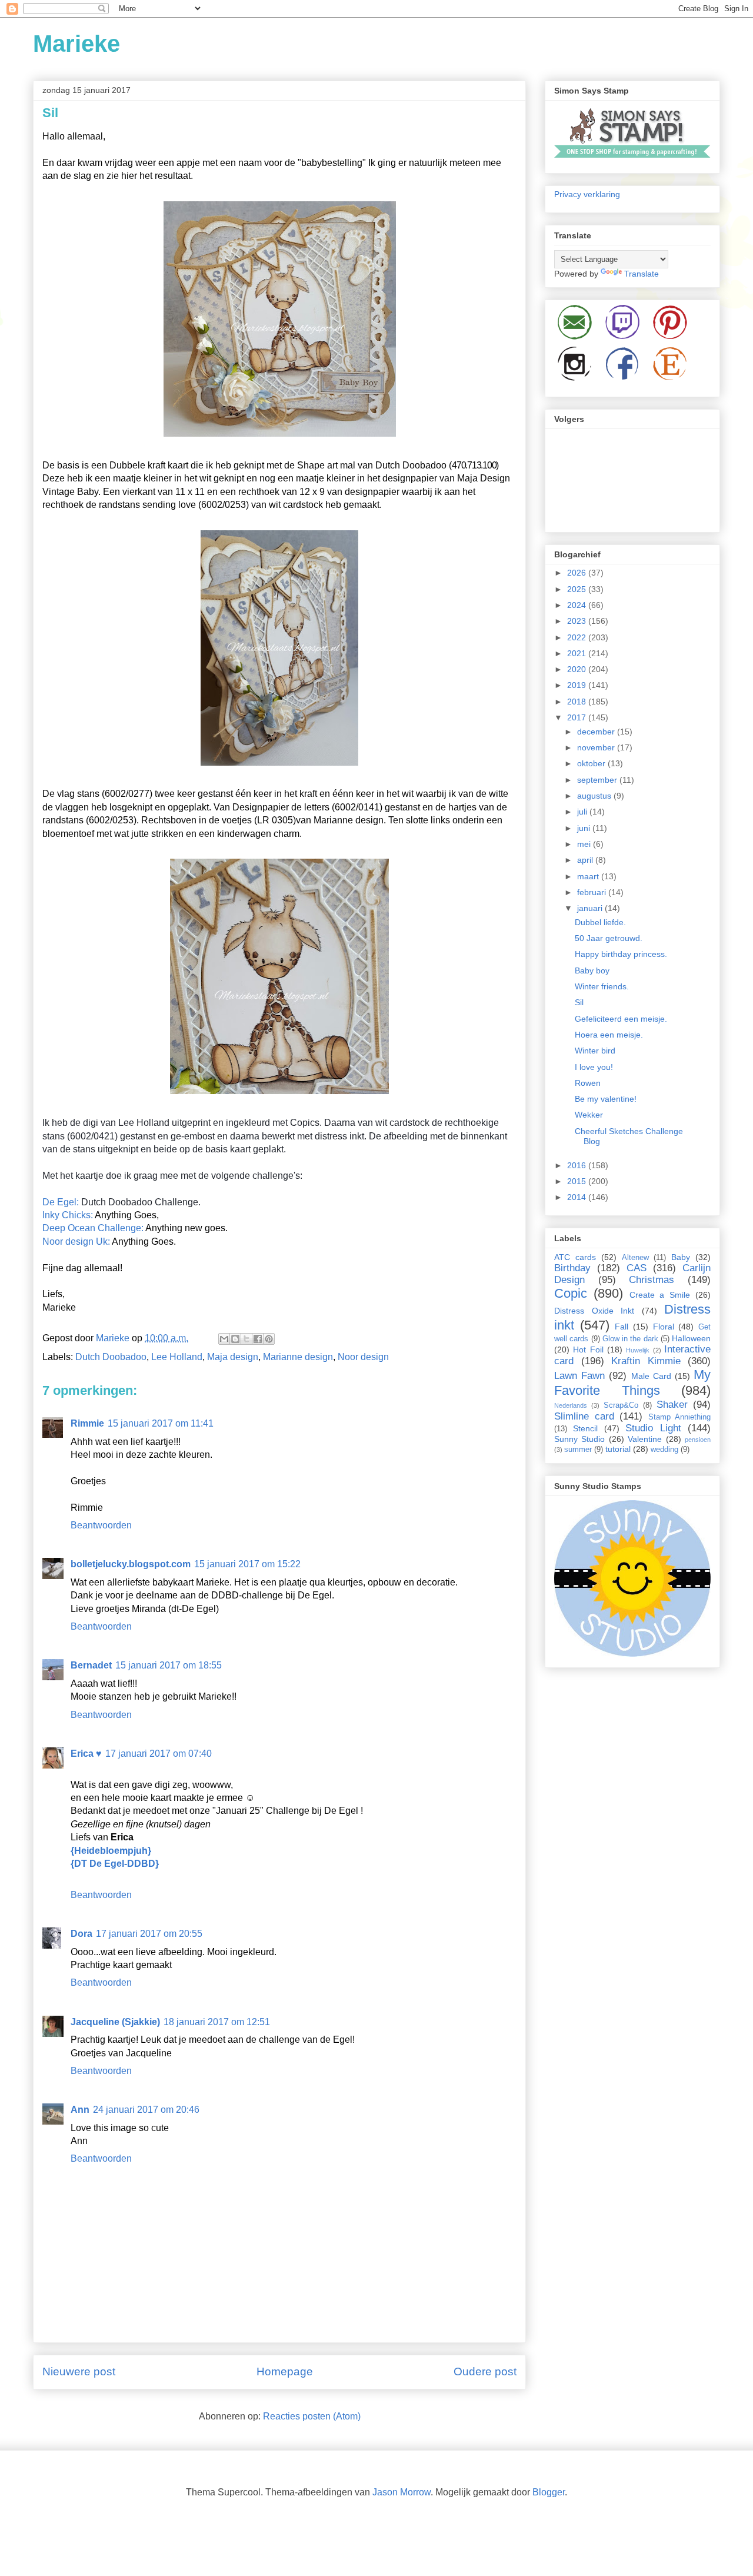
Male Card (651, 1376)
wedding (664, 1450)
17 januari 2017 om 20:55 (149, 1934)
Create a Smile (660, 1295)
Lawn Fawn (579, 1376)
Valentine (645, 1439)
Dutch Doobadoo (111, 1357)
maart (589, 876)
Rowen (588, 1083)
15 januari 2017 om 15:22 (247, 1564)
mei (585, 844)
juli (583, 812)
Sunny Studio (579, 1439)
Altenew (635, 1258)
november (597, 747)
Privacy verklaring (587, 194)
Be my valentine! (606, 1099)
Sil (579, 1002)
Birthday (572, 1268)
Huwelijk (638, 1350)
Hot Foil (588, 1350)
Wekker (589, 1115)
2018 (578, 702)
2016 (578, 1165)
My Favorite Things (632, 1382)
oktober (592, 763)
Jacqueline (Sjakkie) (115, 2022)
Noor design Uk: (76, 1242)
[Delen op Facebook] (258, 1339)
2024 (578, 605)
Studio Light (653, 1428)
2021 (578, 653)
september (598, 780)
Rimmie (87, 1423)
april (586, 860)
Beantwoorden (101, 1525)
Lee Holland (177, 1357)
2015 (578, 1181)
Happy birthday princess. (621, 954)
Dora (81, 1934)
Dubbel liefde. (600, 922)
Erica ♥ (86, 1754)
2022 (578, 637)
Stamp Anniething (680, 1417)
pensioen (698, 1440)
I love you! (594, 1067)
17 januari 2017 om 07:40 (159, 1754)
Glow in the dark (630, 1339)
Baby (681, 1257)
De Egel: (61, 1202)
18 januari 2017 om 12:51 (217, 2022)
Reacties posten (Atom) (312, 2416)
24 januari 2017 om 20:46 (146, 2110)
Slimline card (584, 1416)
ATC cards (575, 1257)
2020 (578, 669)
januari (591, 908)
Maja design (233, 1357)
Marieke (76, 44)
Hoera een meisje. (609, 1035)
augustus (595, 796)
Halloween (691, 1338)
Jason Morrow (402, 2492)
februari (593, 892)
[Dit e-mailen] (224, 1339)
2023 (578, 621)
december (597, 732)
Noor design (363, 1357)
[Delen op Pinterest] (269, 1339)
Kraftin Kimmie (646, 1361)
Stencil (585, 1428)
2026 (578, 573)
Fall (622, 1327)
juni (585, 828)
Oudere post (485, 2371)
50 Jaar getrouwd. (609, 938)
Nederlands (571, 1405)
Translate (642, 274)
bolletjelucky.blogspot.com (131, 1564)
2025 (578, 589)
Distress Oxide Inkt (594, 1311)
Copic (571, 1293)
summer (578, 1450)
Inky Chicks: (68, 1215)
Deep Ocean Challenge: (93, 1228)
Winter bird (595, 1051)
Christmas (652, 1280)
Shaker (672, 1405)
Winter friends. (602, 986)
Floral (664, 1327)
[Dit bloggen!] (235, 1339)
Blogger (549, 2492)
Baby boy (592, 970)
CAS (637, 1268)
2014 (578, 1197)
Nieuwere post (79, 2371)
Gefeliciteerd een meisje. (621, 1019)
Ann (80, 2110)
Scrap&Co (621, 1405)
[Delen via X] (246, 1339)
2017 (578, 717)
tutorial (618, 1449)
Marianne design (298, 1357)
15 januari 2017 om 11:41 (161, 1423)
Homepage (285, 2371)
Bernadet (91, 1665)
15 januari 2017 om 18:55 (169, 1665)
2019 (578, 685)
